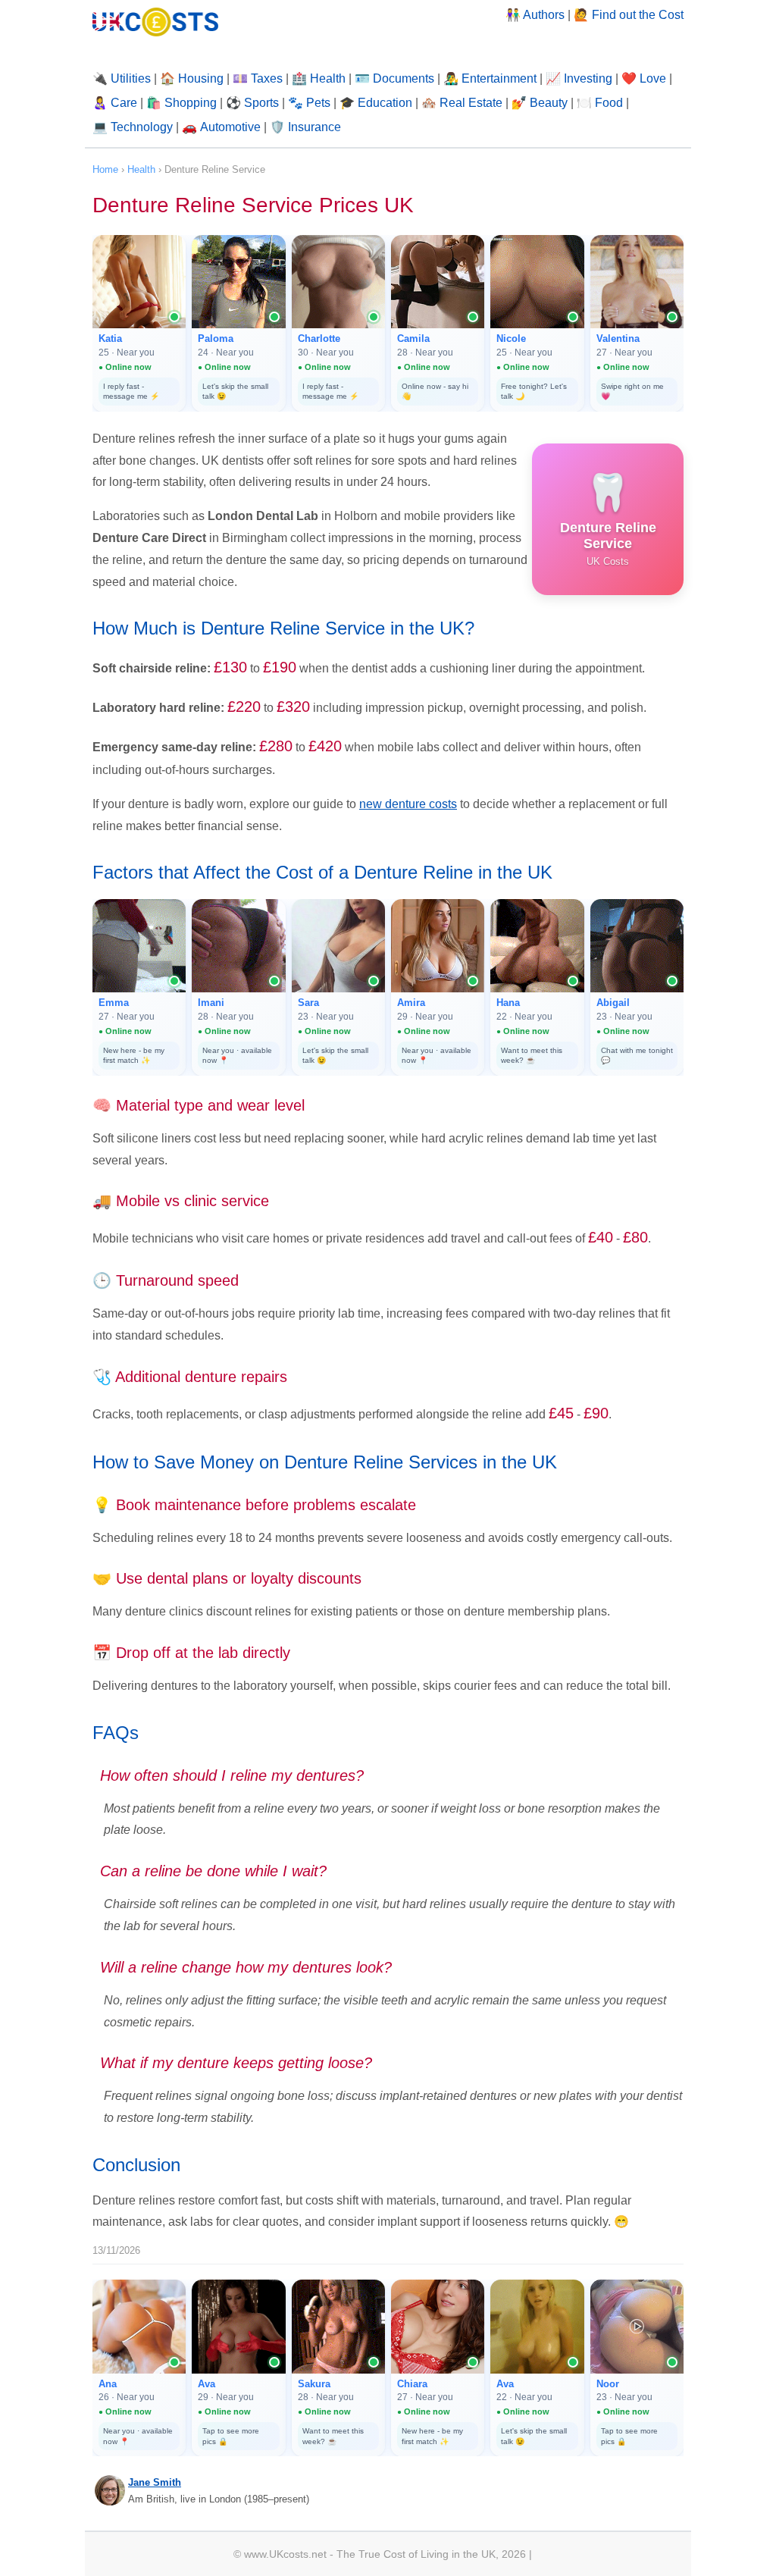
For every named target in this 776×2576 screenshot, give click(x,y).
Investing (588, 78)
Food (609, 103)
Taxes (267, 78)
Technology (142, 127)
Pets (318, 103)
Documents (404, 78)
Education (385, 103)
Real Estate (471, 103)
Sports (261, 103)
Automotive (230, 127)
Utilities (131, 78)
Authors (544, 15)
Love (653, 78)
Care (124, 103)
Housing (201, 78)
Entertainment (499, 78)
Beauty (549, 103)
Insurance (314, 127)
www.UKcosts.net (285, 2554)
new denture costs (408, 804)
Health (328, 78)
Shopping (191, 103)
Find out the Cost (638, 15)
